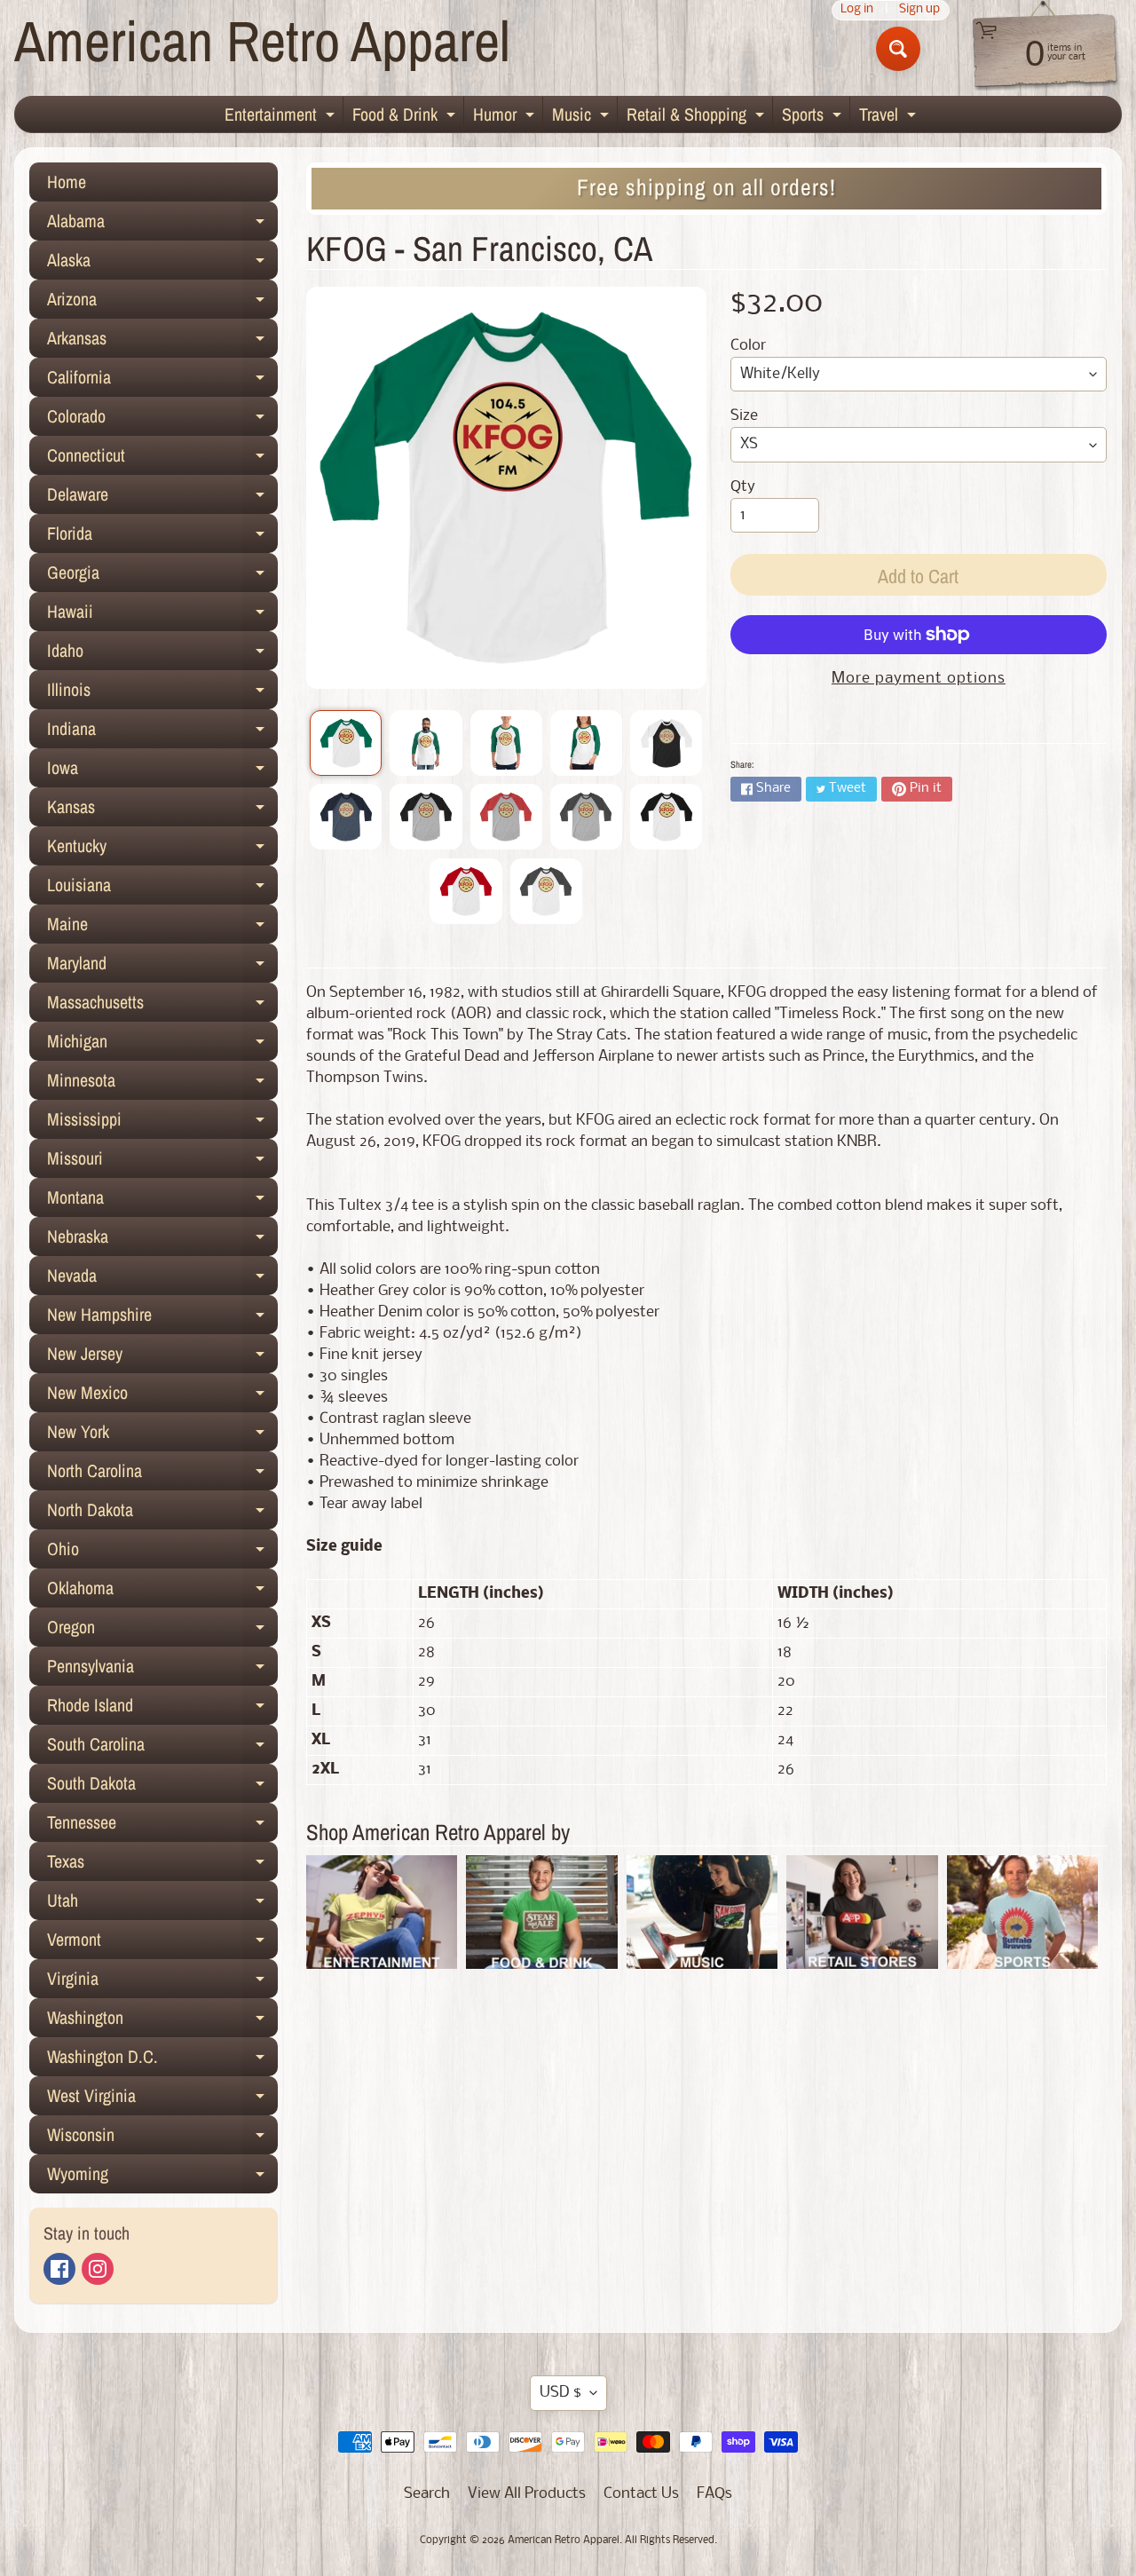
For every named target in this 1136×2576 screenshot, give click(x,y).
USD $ (560, 2393)
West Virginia (162, 2099)
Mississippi (162, 1123)
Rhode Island (162, 1709)
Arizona (162, 303)
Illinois (162, 693)
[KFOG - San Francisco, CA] (346, 743)
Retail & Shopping (698, 117)
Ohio (162, 1553)
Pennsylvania (162, 1670)
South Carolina (162, 1748)
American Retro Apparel (262, 40)
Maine (162, 928)
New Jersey (162, 1357)
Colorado (162, 420)
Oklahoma (162, 1592)
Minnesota (162, 1084)
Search (427, 2494)
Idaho (162, 654)
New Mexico (162, 1396)
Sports (814, 117)
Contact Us (641, 2494)
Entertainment (282, 117)
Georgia (162, 576)
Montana (162, 1201)
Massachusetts (162, 1006)
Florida (162, 537)
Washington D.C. (162, 2060)
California (162, 381)
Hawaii (162, 615)
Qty (743, 487)
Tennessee (162, 1826)
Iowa (162, 771)
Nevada (162, 1279)
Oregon (162, 1631)
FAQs (714, 2494)
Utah (162, 1904)
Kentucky (162, 849)
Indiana (162, 732)
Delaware (162, 498)
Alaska (162, 264)
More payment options (919, 679)
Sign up (919, 10)
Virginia (162, 1982)
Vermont (162, 1943)
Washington (162, 2021)
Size (744, 416)
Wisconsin (162, 2138)
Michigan (162, 1045)
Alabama (162, 225)
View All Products (527, 2494)
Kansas (162, 810)
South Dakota (162, 1787)
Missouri (162, 1162)
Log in (857, 10)
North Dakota (162, 1513)
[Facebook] (59, 2269)
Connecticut (162, 459)
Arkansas (162, 342)
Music (583, 117)
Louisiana (162, 889)
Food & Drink (406, 117)
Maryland (162, 967)
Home (67, 182)
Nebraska (162, 1240)
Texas (162, 1865)
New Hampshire (162, 1318)
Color (748, 346)
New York (162, 1435)
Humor (506, 117)
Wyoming (162, 2177)
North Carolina (162, 1474)
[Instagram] (98, 2269)
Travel (890, 117)
